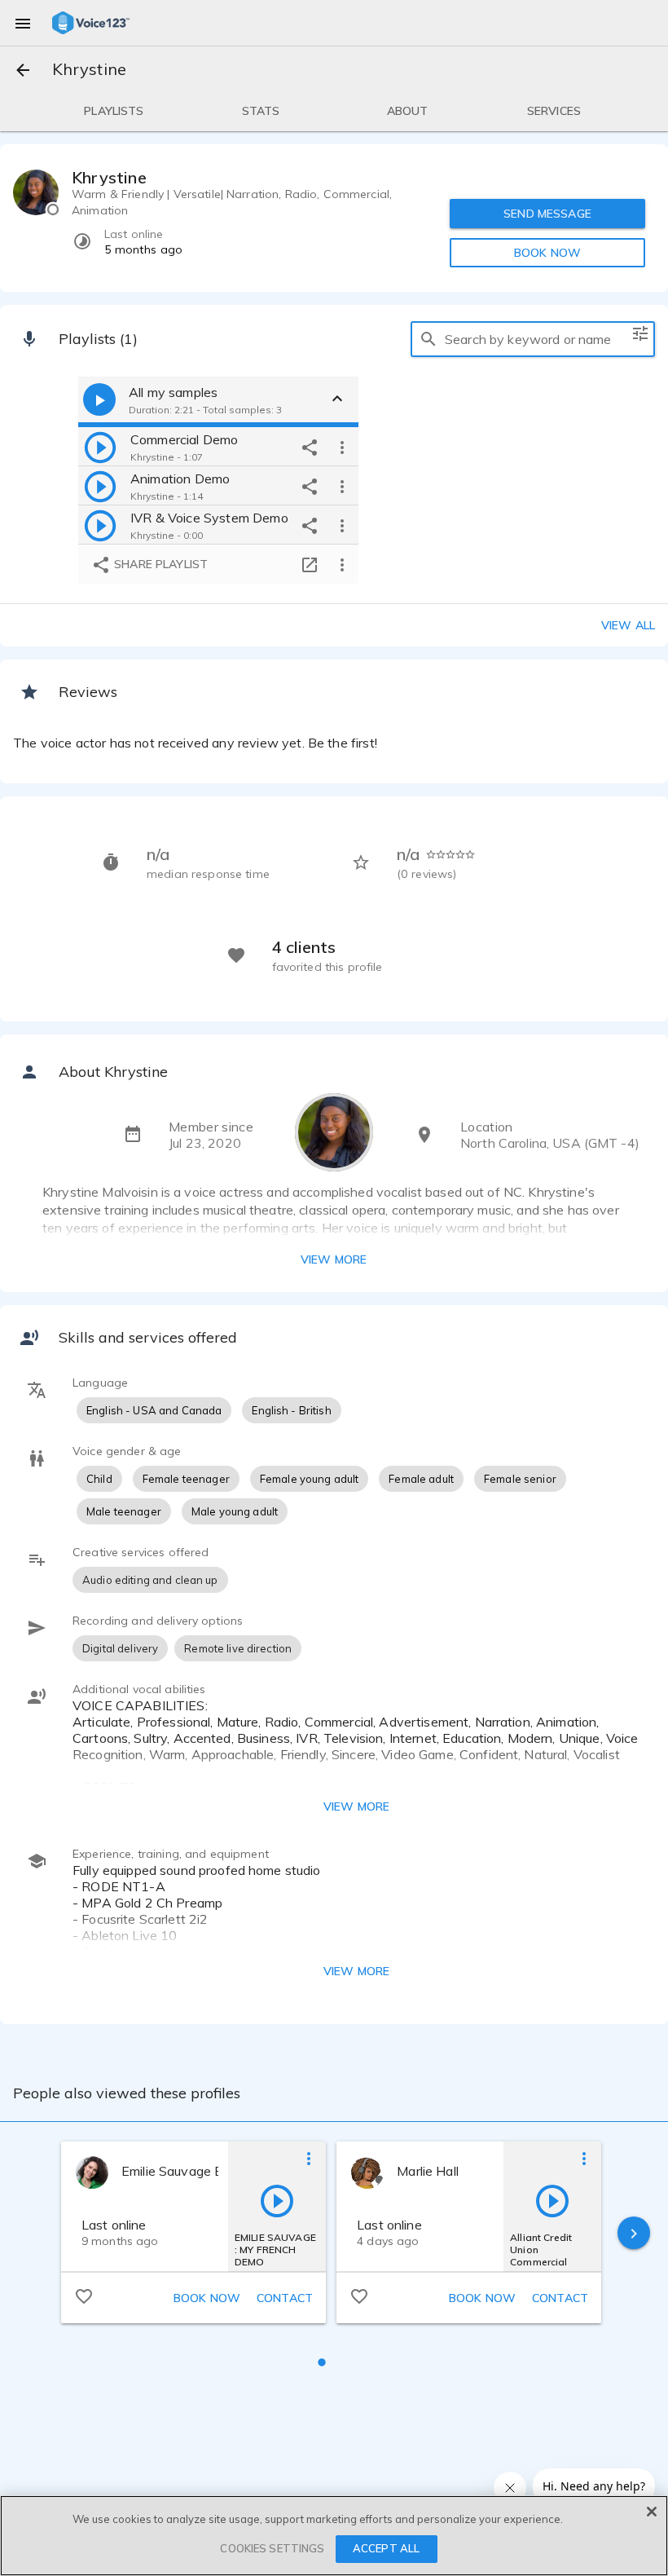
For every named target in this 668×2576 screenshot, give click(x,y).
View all (628, 625)
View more (334, 1259)
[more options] (342, 447)
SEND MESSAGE (547, 214)
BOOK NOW (547, 253)
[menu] (23, 23)
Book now (207, 2298)
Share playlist (159, 564)
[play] (100, 447)
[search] (428, 339)
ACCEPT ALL (386, 2548)
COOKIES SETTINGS (272, 2548)
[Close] (652, 2512)
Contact (285, 2298)
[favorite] (84, 2296)
